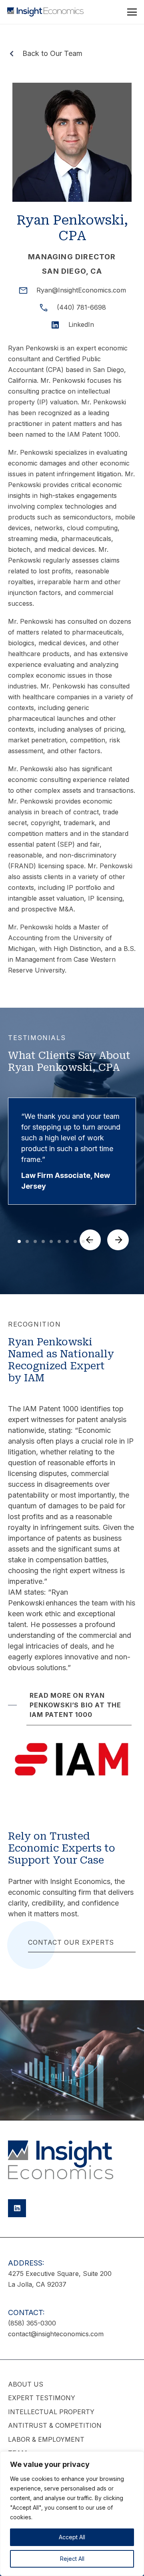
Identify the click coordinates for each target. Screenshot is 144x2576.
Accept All (72, 2537)
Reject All (72, 2559)
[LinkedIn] (59, 325)
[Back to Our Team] (15, 54)
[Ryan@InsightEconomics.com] (27, 290)
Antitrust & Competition (55, 2425)
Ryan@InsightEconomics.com (81, 290)
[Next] (118, 1240)
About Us (26, 2384)
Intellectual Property (51, 2412)
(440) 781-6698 (81, 307)
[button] (132, 12)
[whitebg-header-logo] (45, 12)
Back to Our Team (52, 53)
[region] (72, 2514)
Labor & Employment (46, 2439)
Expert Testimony (42, 2398)
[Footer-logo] (61, 2160)
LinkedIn (81, 324)
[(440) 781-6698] (47, 308)
